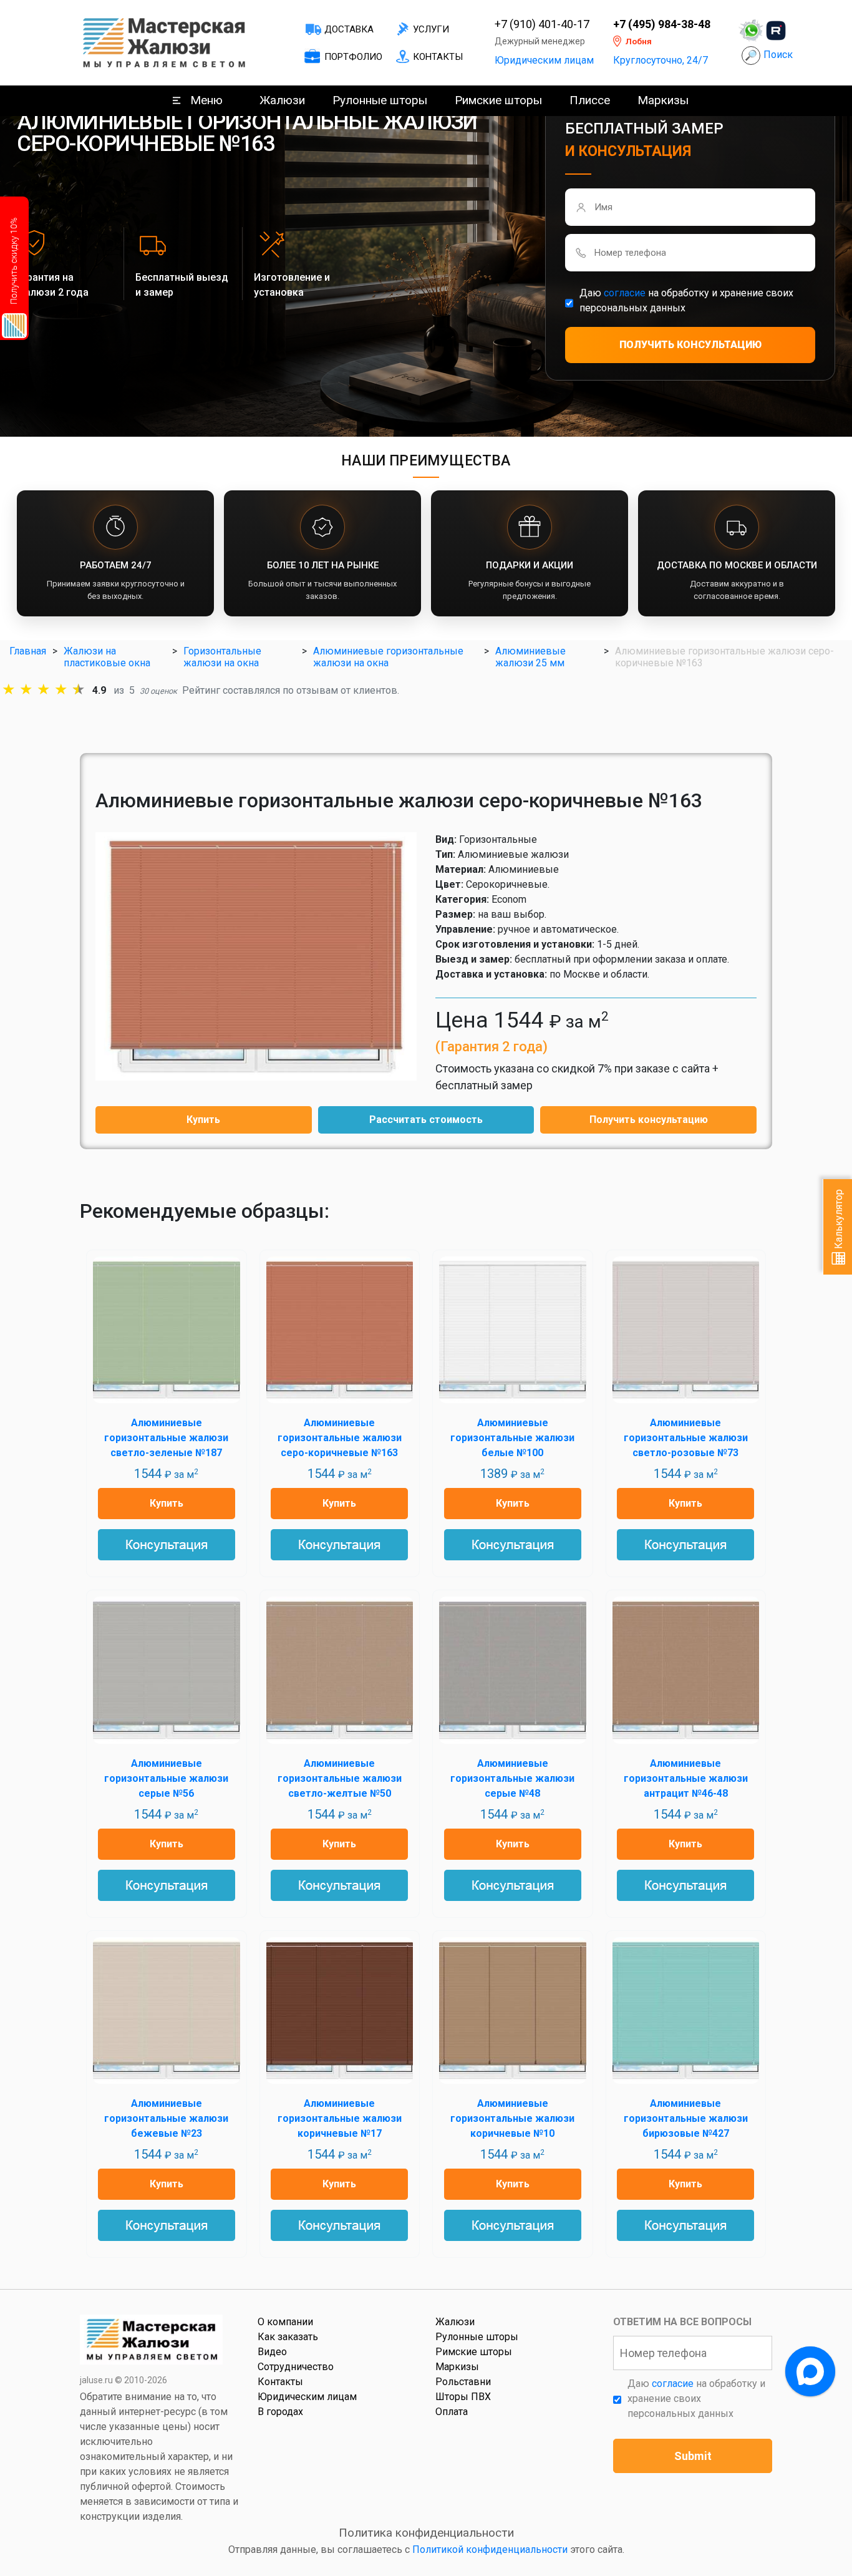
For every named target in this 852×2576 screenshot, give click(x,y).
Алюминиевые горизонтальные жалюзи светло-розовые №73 (686, 1438)
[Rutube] (776, 31)
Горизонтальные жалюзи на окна (222, 657)
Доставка (349, 29)
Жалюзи (282, 100)
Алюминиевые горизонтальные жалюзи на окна (388, 657)
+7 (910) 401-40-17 (542, 24)
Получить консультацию (649, 1120)
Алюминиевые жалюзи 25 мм (530, 657)
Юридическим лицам (544, 60)
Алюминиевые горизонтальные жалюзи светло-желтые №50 (340, 1778)
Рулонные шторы (380, 100)
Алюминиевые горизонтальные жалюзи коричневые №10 (512, 2118)
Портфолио (353, 57)
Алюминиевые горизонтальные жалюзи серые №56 (166, 1778)
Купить (203, 1120)
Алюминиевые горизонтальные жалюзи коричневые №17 (340, 2118)
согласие (625, 293)
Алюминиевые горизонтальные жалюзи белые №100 (512, 1438)
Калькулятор (839, 1220)
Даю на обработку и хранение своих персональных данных (686, 300)
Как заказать (288, 2337)
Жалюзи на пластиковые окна (107, 657)
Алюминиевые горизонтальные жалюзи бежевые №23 (166, 2118)
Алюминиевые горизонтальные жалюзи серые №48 (512, 1778)
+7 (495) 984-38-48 (662, 24)
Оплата (452, 2412)
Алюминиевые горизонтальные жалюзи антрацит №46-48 (686, 1778)
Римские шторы (498, 100)
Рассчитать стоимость (426, 1120)
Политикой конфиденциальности (490, 2549)
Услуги (431, 29)
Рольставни (463, 2382)
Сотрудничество (296, 2367)
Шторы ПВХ (463, 2397)
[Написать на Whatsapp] (751, 31)
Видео (272, 2352)
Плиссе (590, 100)
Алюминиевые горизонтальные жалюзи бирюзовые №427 (686, 2118)
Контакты (438, 57)
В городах (280, 2412)
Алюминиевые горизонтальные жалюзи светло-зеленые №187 (166, 1438)
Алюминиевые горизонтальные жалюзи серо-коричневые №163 (340, 1438)
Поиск (778, 55)
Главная (28, 651)
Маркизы (663, 100)
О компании (285, 2322)
